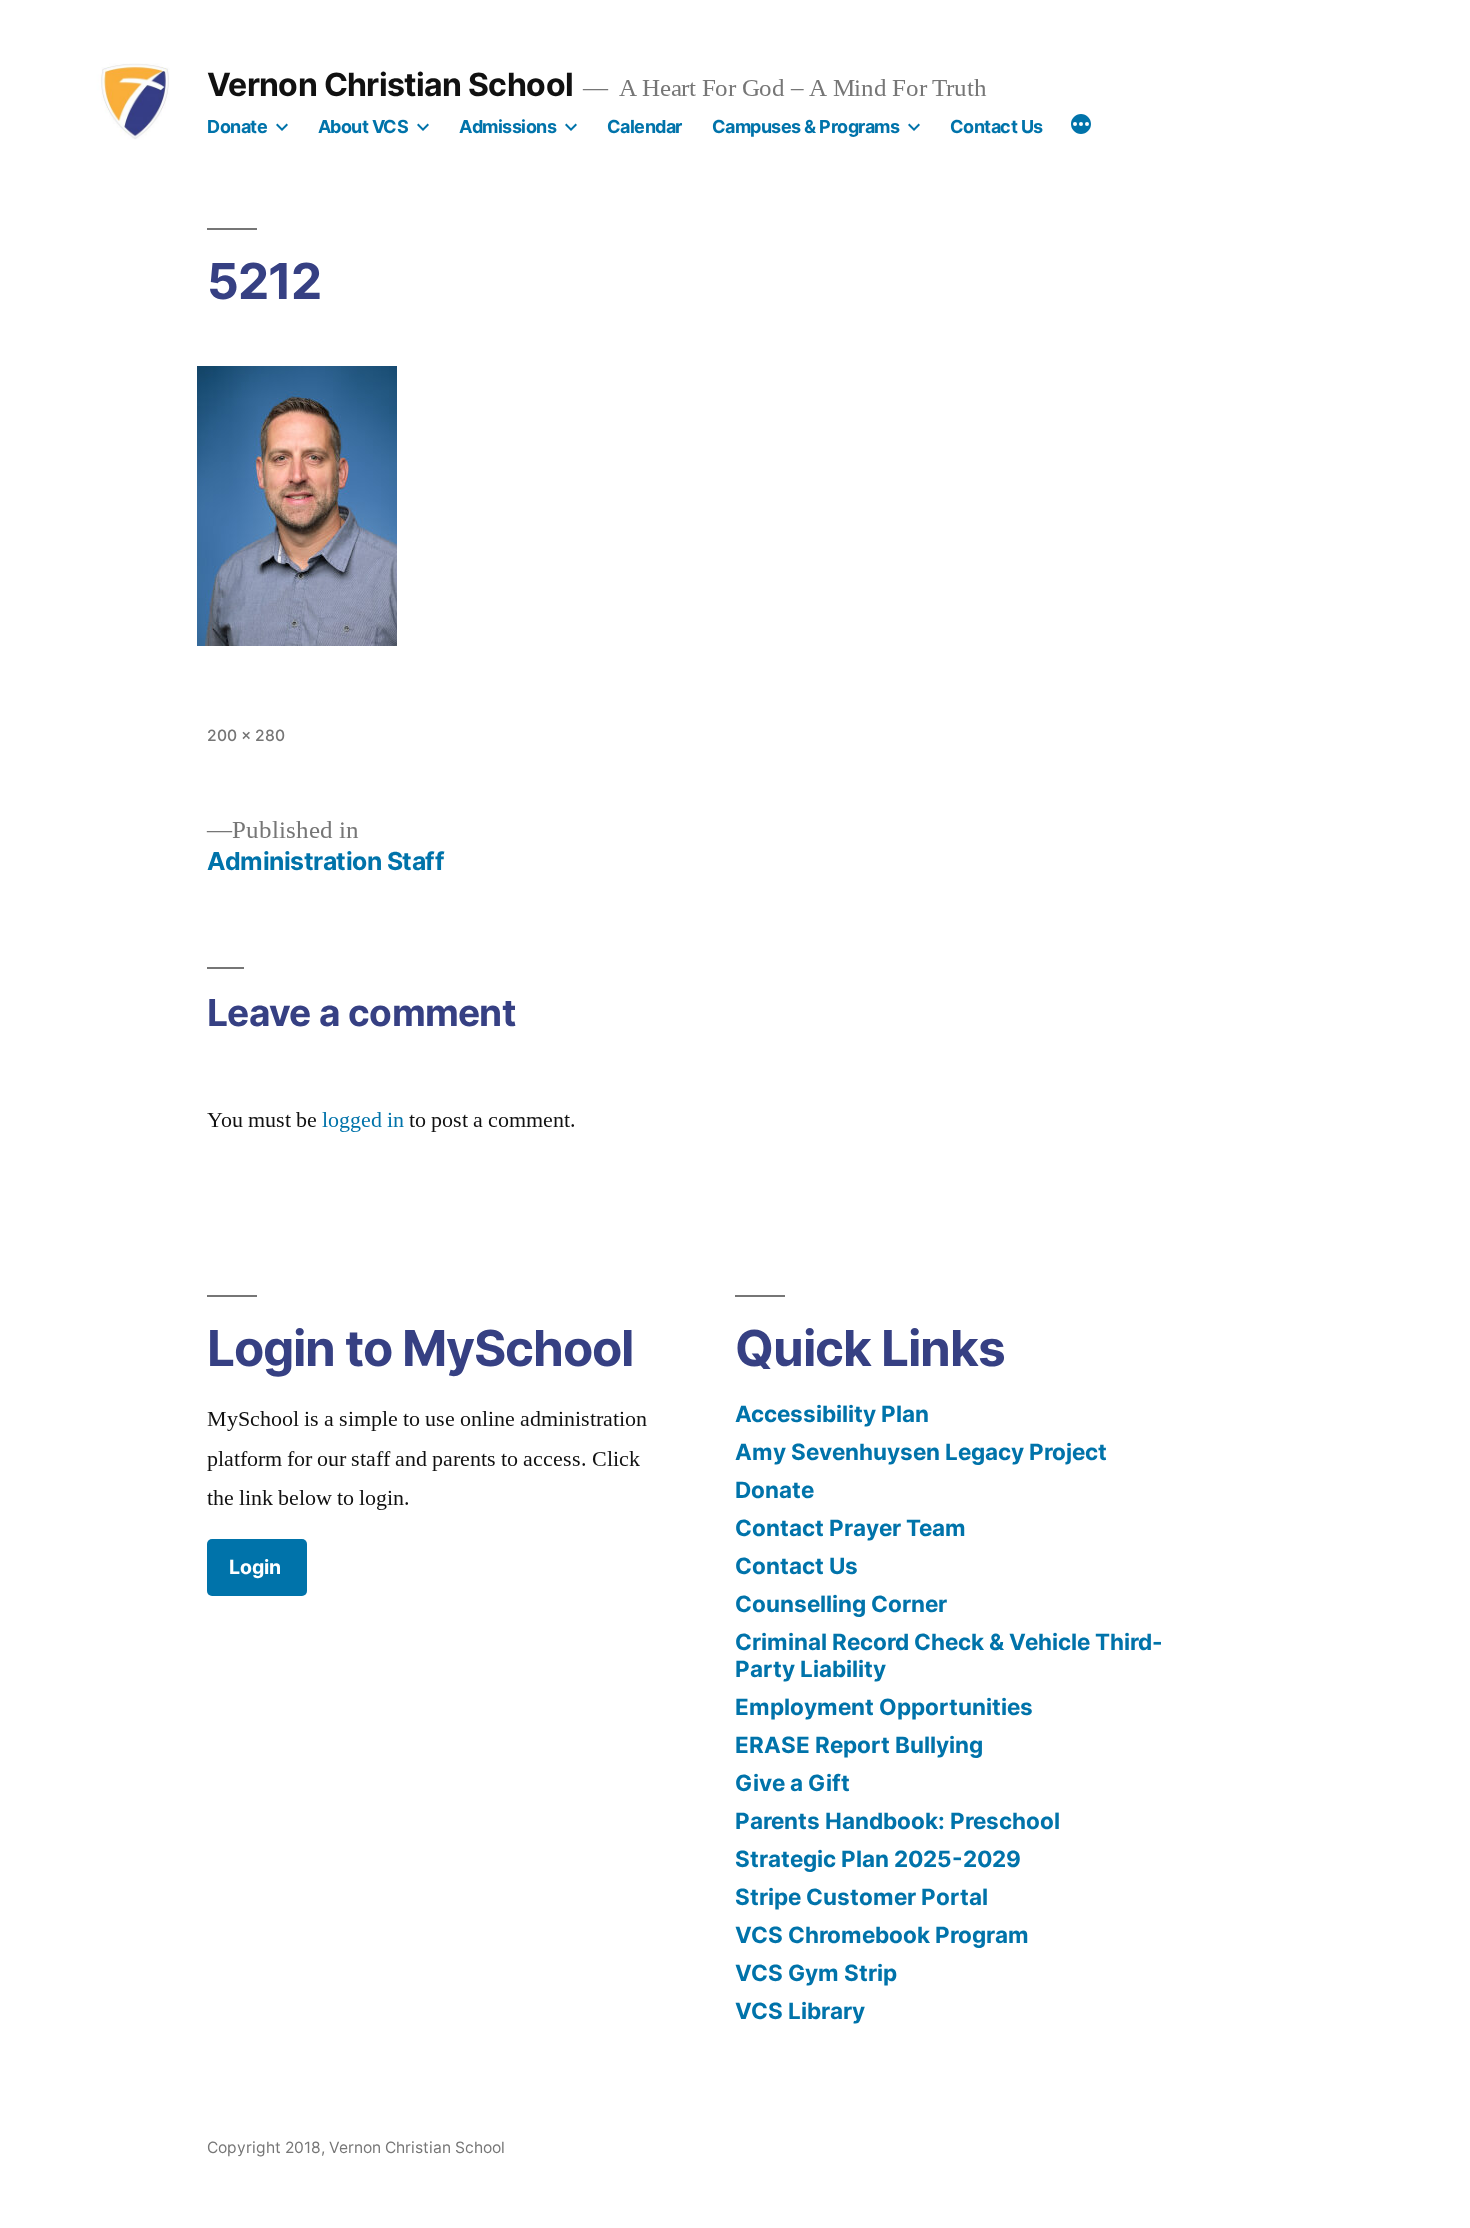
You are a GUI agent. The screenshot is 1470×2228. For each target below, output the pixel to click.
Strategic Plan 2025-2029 (878, 1858)
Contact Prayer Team (850, 1527)
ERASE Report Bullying (859, 1744)
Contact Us (996, 126)
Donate (237, 126)
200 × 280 (246, 735)
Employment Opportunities (884, 1706)
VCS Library (800, 2010)
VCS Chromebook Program (882, 1934)
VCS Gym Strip (816, 1972)
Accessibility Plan (832, 1413)
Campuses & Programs (806, 126)
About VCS (363, 126)
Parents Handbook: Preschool (897, 1820)
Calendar (644, 126)
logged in (363, 1120)
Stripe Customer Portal (861, 1896)
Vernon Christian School (390, 84)
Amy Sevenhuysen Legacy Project (921, 1451)
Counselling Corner (841, 1603)
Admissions (507, 126)
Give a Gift (792, 1782)
